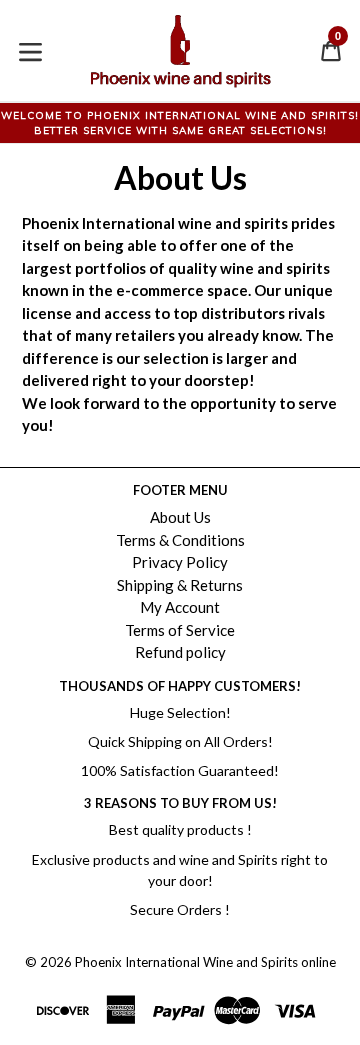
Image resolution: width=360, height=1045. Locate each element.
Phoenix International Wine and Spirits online (205, 962)
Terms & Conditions (180, 540)
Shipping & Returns (180, 585)
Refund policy (180, 652)
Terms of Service (180, 630)
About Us (180, 517)
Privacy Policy (180, 562)
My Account (180, 607)
